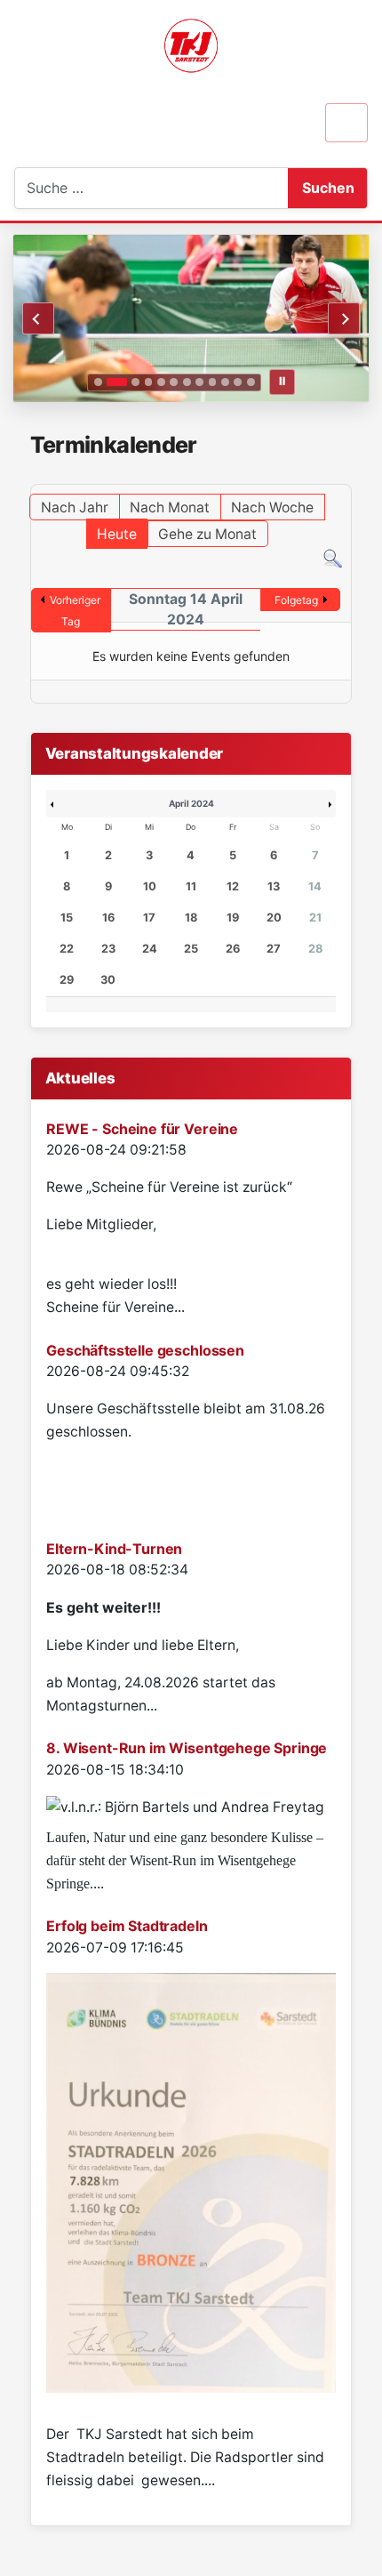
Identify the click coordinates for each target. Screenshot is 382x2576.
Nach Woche (272, 507)
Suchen (328, 188)
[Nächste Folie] (344, 318)
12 (233, 886)
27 (274, 949)
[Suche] (333, 558)
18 (191, 918)
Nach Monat (170, 507)
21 (315, 918)
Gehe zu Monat (207, 534)
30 (108, 980)
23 (108, 949)
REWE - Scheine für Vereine (142, 1129)
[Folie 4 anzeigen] (149, 382)
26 (233, 949)
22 (67, 949)
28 (315, 949)
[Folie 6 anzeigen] (174, 382)
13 (274, 886)
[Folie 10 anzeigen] (225, 382)
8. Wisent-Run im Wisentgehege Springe (187, 1748)
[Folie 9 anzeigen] (213, 382)
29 (67, 980)
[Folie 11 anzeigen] (238, 382)
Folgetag (296, 600)
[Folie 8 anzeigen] (199, 382)
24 (150, 949)
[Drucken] (346, 475)
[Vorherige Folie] (38, 318)
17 (149, 918)
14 (315, 886)
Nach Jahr (75, 507)
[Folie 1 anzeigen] (98, 382)
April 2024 (191, 803)
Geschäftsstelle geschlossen (145, 1350)
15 (67, 918)
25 (191, 949)
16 (108, 918)
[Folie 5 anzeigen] (161, 382)
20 (274, 918)
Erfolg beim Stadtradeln (127, 1926)
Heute (117, 534)
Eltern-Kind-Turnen (114, 1549)
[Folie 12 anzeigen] (251, 382)
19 (233, 918)
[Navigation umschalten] (346, 123)
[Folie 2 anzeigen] (116, 382)
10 (150, 886)
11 (191, 886)
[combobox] (104, 188)
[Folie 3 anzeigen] (135, 382)
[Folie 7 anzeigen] (187, 382)
